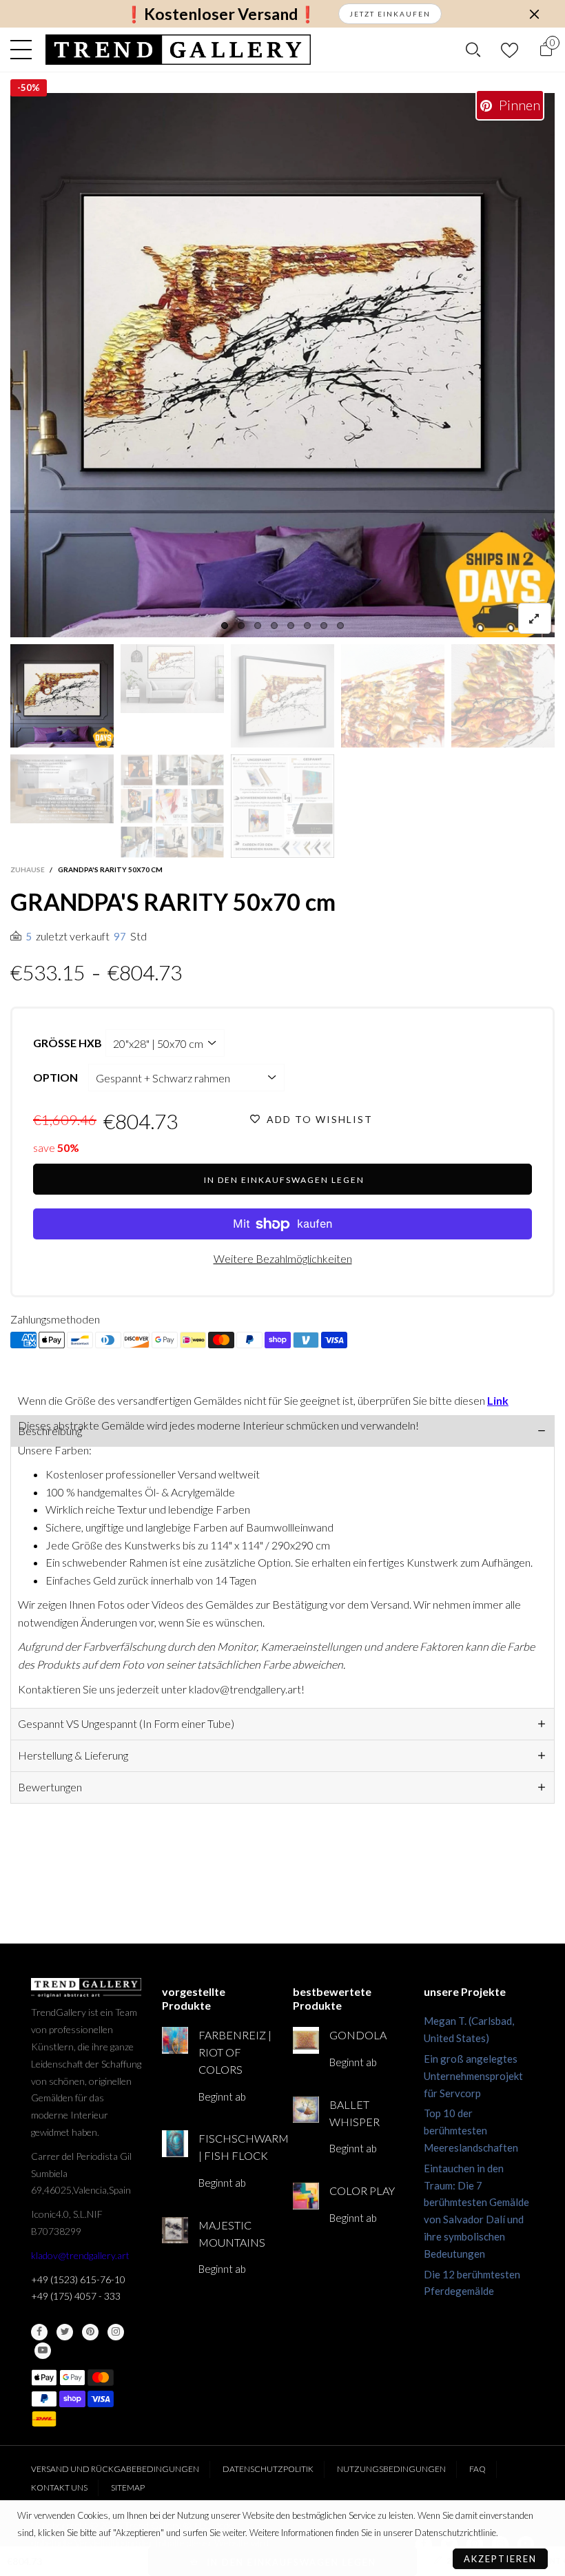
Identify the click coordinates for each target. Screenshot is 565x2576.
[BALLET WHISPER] (306, 2110)
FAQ (477, 2469)
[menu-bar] (24, 50)
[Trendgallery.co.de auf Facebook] (39, 2332)
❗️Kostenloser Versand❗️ (221, 14)
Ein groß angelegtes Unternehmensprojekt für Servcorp (473, 2076)
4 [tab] (274, 626)
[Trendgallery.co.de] (178, 50)
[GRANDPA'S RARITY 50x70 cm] (282, 365)
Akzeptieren (500, 2559)
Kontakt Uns (59, 2487)
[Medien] (535, 618)
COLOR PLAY (362, 2191)
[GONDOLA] (306, 2040)
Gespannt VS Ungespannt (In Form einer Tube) (126, 1723)
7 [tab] (324, 626)
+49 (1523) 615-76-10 (78, 2279)
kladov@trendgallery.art (80, 2255)
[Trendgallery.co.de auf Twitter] (65, 2332)
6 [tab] (307, 626)
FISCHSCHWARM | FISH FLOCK (235, 2147)
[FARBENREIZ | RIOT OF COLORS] (175, 2040)
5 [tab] (291, 626)
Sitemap (128, 2487)
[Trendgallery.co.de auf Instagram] (116, 2332)
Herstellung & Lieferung (73, 1755)
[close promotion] (534, 14)
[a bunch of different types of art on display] (282, 806)
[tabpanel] (282, 365)
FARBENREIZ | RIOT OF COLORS (235, 2052)
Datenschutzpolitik (268, 2469)
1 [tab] (225, 626)
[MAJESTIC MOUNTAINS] (175, 2230)
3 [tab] (258, 626)
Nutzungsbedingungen (391, 2469)
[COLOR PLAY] (306, 2196)
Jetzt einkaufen (390, 14)
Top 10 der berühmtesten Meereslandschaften (471, 2130)
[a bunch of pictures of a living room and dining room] (172, 806)
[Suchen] (473, 50)
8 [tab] (340, 626)
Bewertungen (50, 1787)
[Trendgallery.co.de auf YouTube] (43, 2351)
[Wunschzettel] (510, 50)
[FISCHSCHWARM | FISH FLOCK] (175, 2143)
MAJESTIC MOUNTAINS (232, 2234)
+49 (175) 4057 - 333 (76, 2296)
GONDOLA (358, 2035)
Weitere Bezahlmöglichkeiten (283, 1258)
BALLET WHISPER (355, 2113)
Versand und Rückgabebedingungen (115, 2469)
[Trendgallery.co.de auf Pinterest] (90, 2332)
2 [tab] (241, 626)
